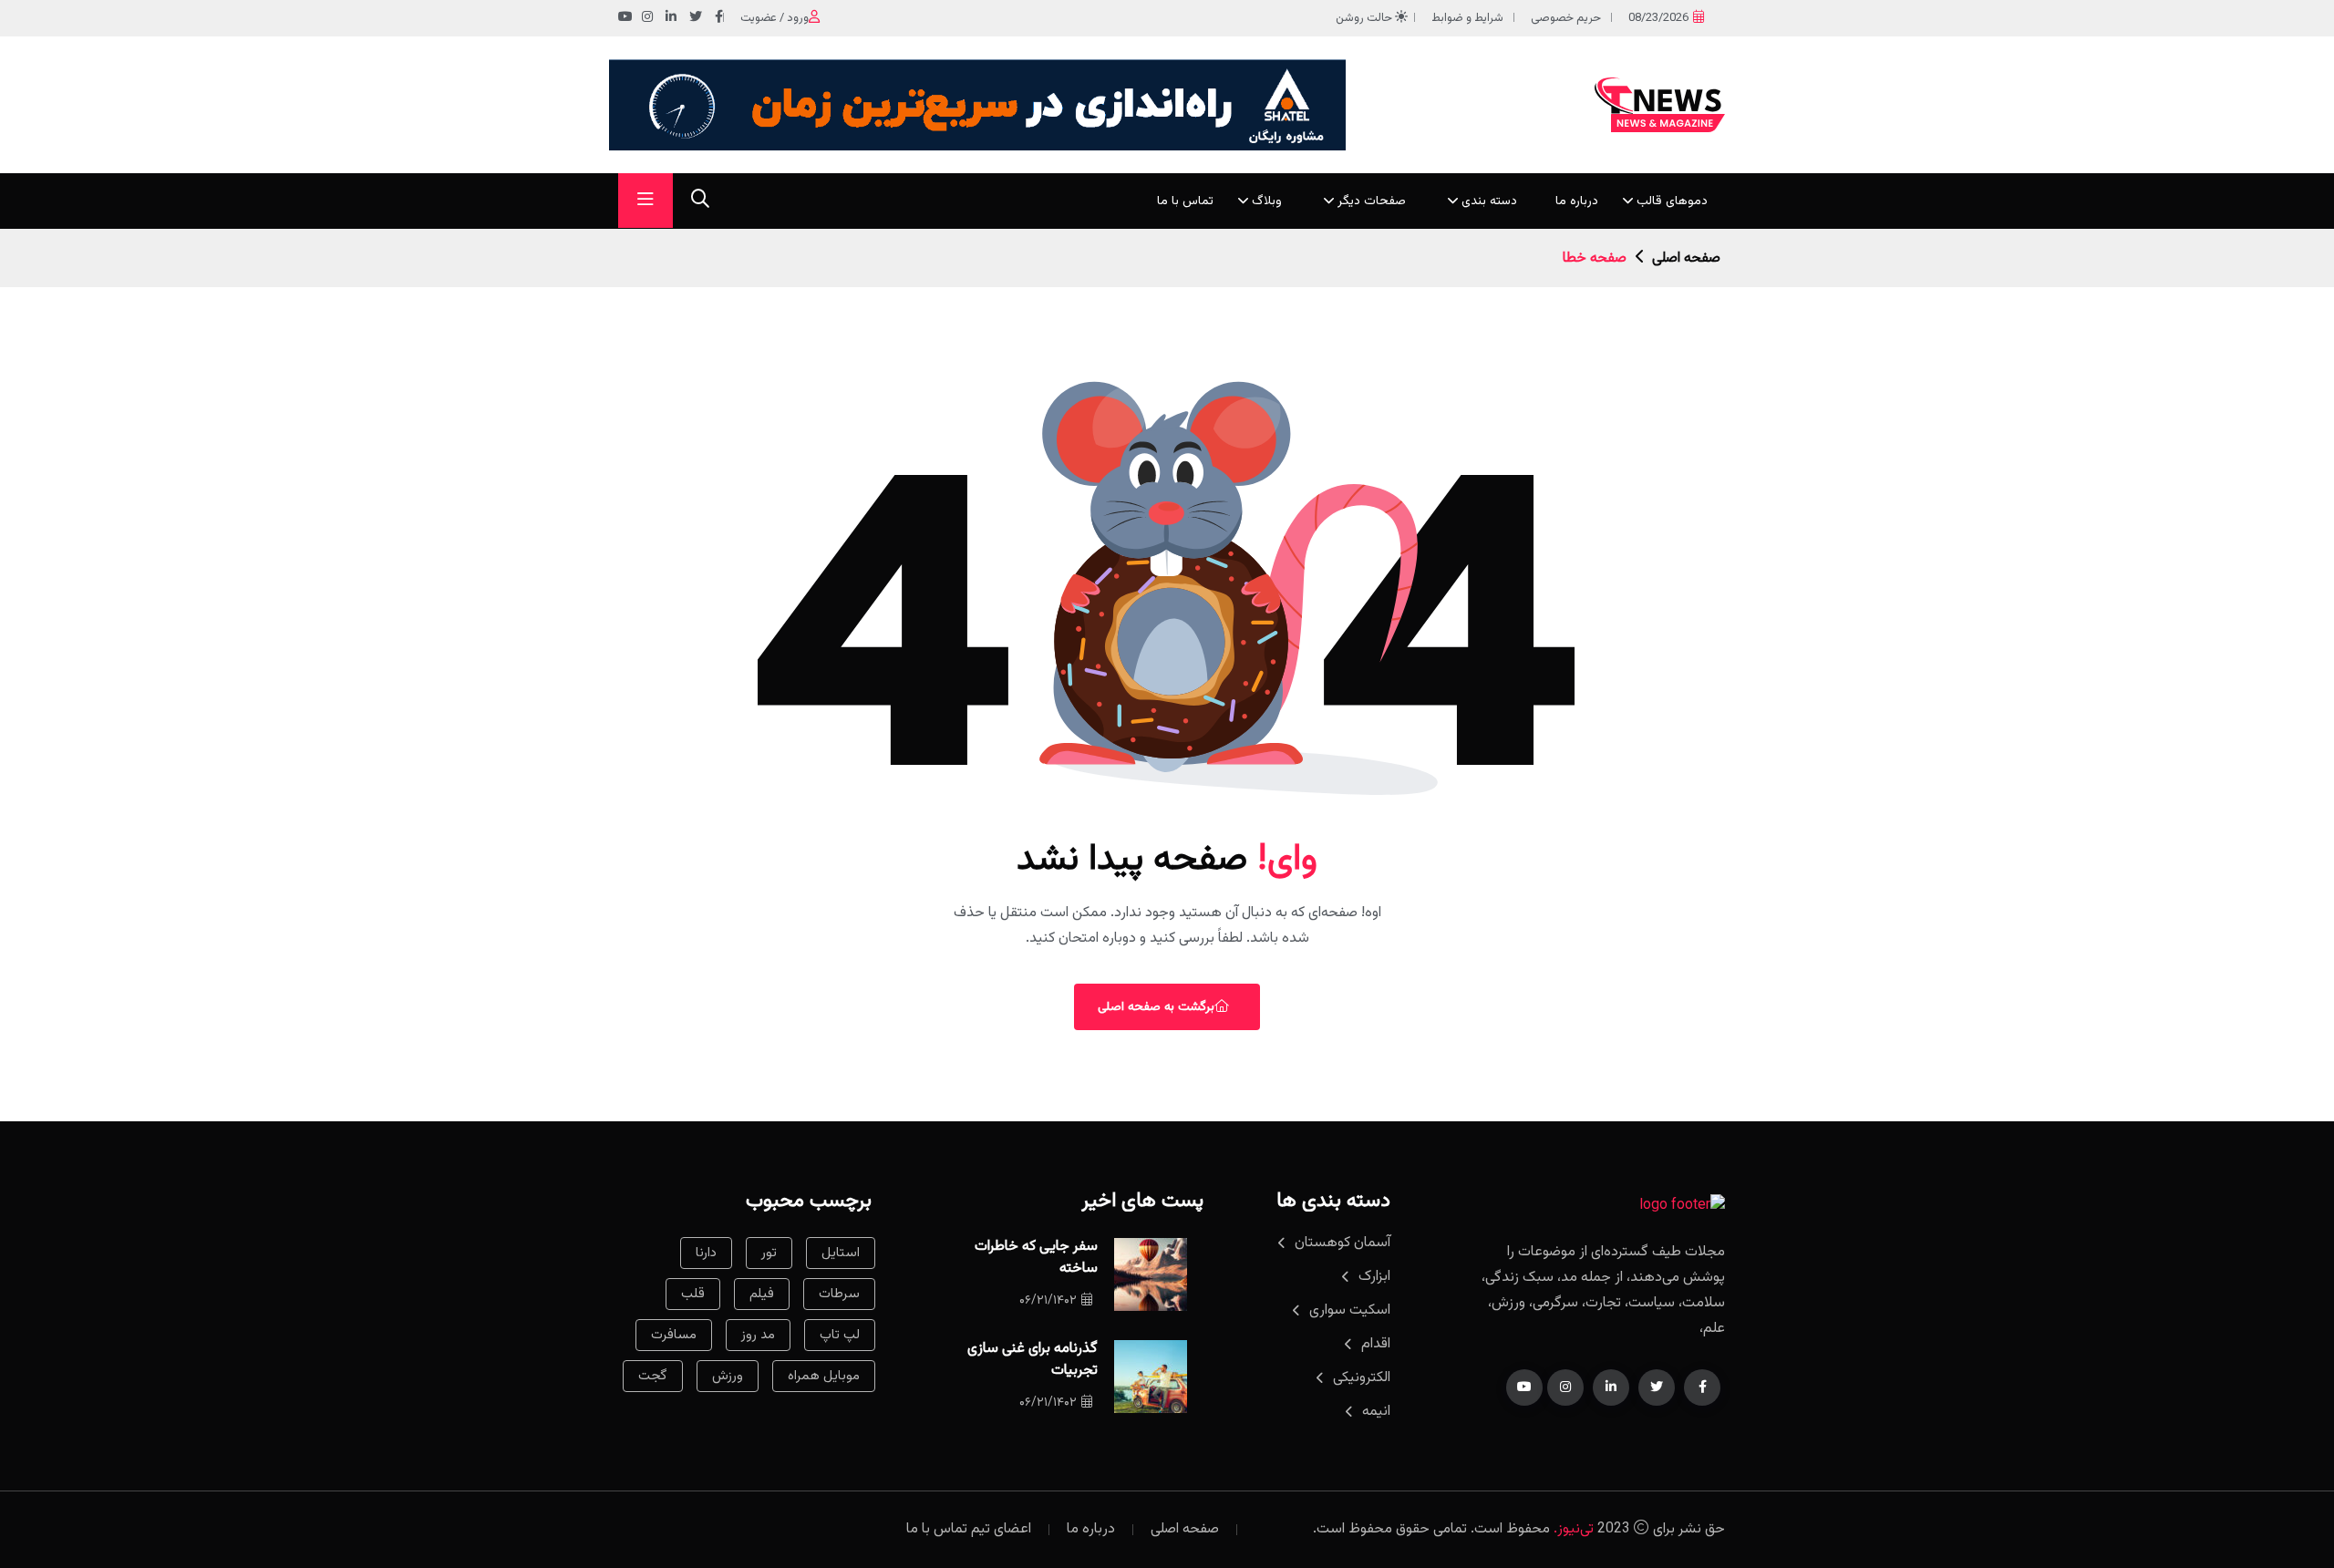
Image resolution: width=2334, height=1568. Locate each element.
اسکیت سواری (1350, 1310)
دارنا (706, 1253)
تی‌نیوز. (1574, 1529)
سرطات (839, 1294)
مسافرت (674, 1335)
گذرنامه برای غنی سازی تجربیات (1033, 1360)
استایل (841, 1253)
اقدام (1376, 1344)
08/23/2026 (1658, 18)
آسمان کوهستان (1343, 1243)
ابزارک (1374, 1277)
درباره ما (1577, 201)
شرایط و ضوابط (1467, 18)
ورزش (728, 1376)
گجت (653, 1376)
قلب (693, 1294)
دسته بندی (1489, 201)
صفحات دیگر (1372, 201)
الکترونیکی (1362, 1378)
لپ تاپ (840, 1335)
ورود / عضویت (775, 18)
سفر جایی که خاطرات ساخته (1036, 1258)
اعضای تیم (1001, 1529)
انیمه (1376, 1412)
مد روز (758, 1335)
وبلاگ (1267, 201)
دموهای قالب (1672, 201)
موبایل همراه (824, 1376)
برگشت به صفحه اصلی (1156, 1007)
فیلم (762, 1294)
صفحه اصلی (1686, 258)
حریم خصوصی (1566, 18)
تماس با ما (1185, 201)
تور (769, 1253)
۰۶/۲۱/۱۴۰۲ (1048, 1301)
